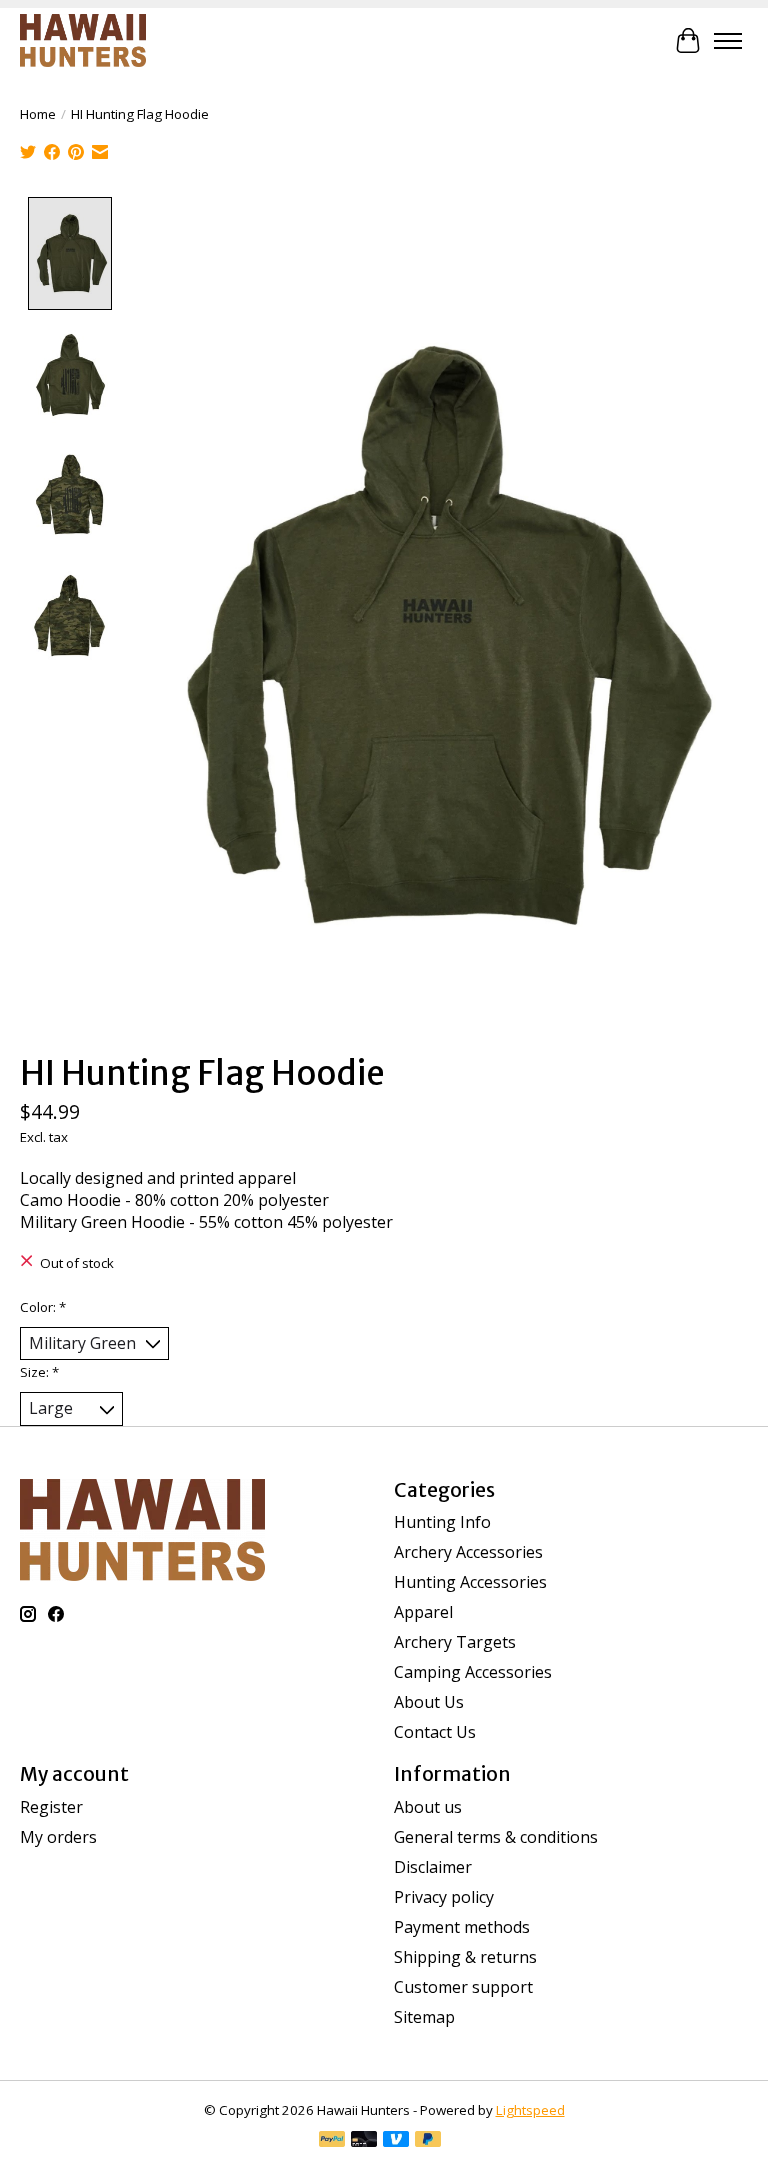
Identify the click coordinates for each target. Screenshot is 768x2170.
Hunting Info (442, 1522)
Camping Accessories (473, 1672)
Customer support (463, 1987)
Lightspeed (530, 2110)
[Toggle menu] (728, 41)
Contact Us (435, 1732)
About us (428, 1807)
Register (51, 1807)
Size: (39, 1372)
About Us (429, 1702)
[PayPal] (332, 2141)
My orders (58, 1837)
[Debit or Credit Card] (364, 2141)
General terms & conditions (496, 1837)
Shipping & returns (465, 1957)
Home (38, 114)
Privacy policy (444, 1897)
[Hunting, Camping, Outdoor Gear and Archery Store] (83, 40)
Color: (43, 1307)
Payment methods (462, 1927)
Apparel (423, 1612)
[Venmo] (396, 2141)
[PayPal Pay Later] (428, 2141)
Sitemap (424, 2017)
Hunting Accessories (470, 1582)
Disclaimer (433, 1867)
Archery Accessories (468, 1552)
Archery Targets (455, 1642)
